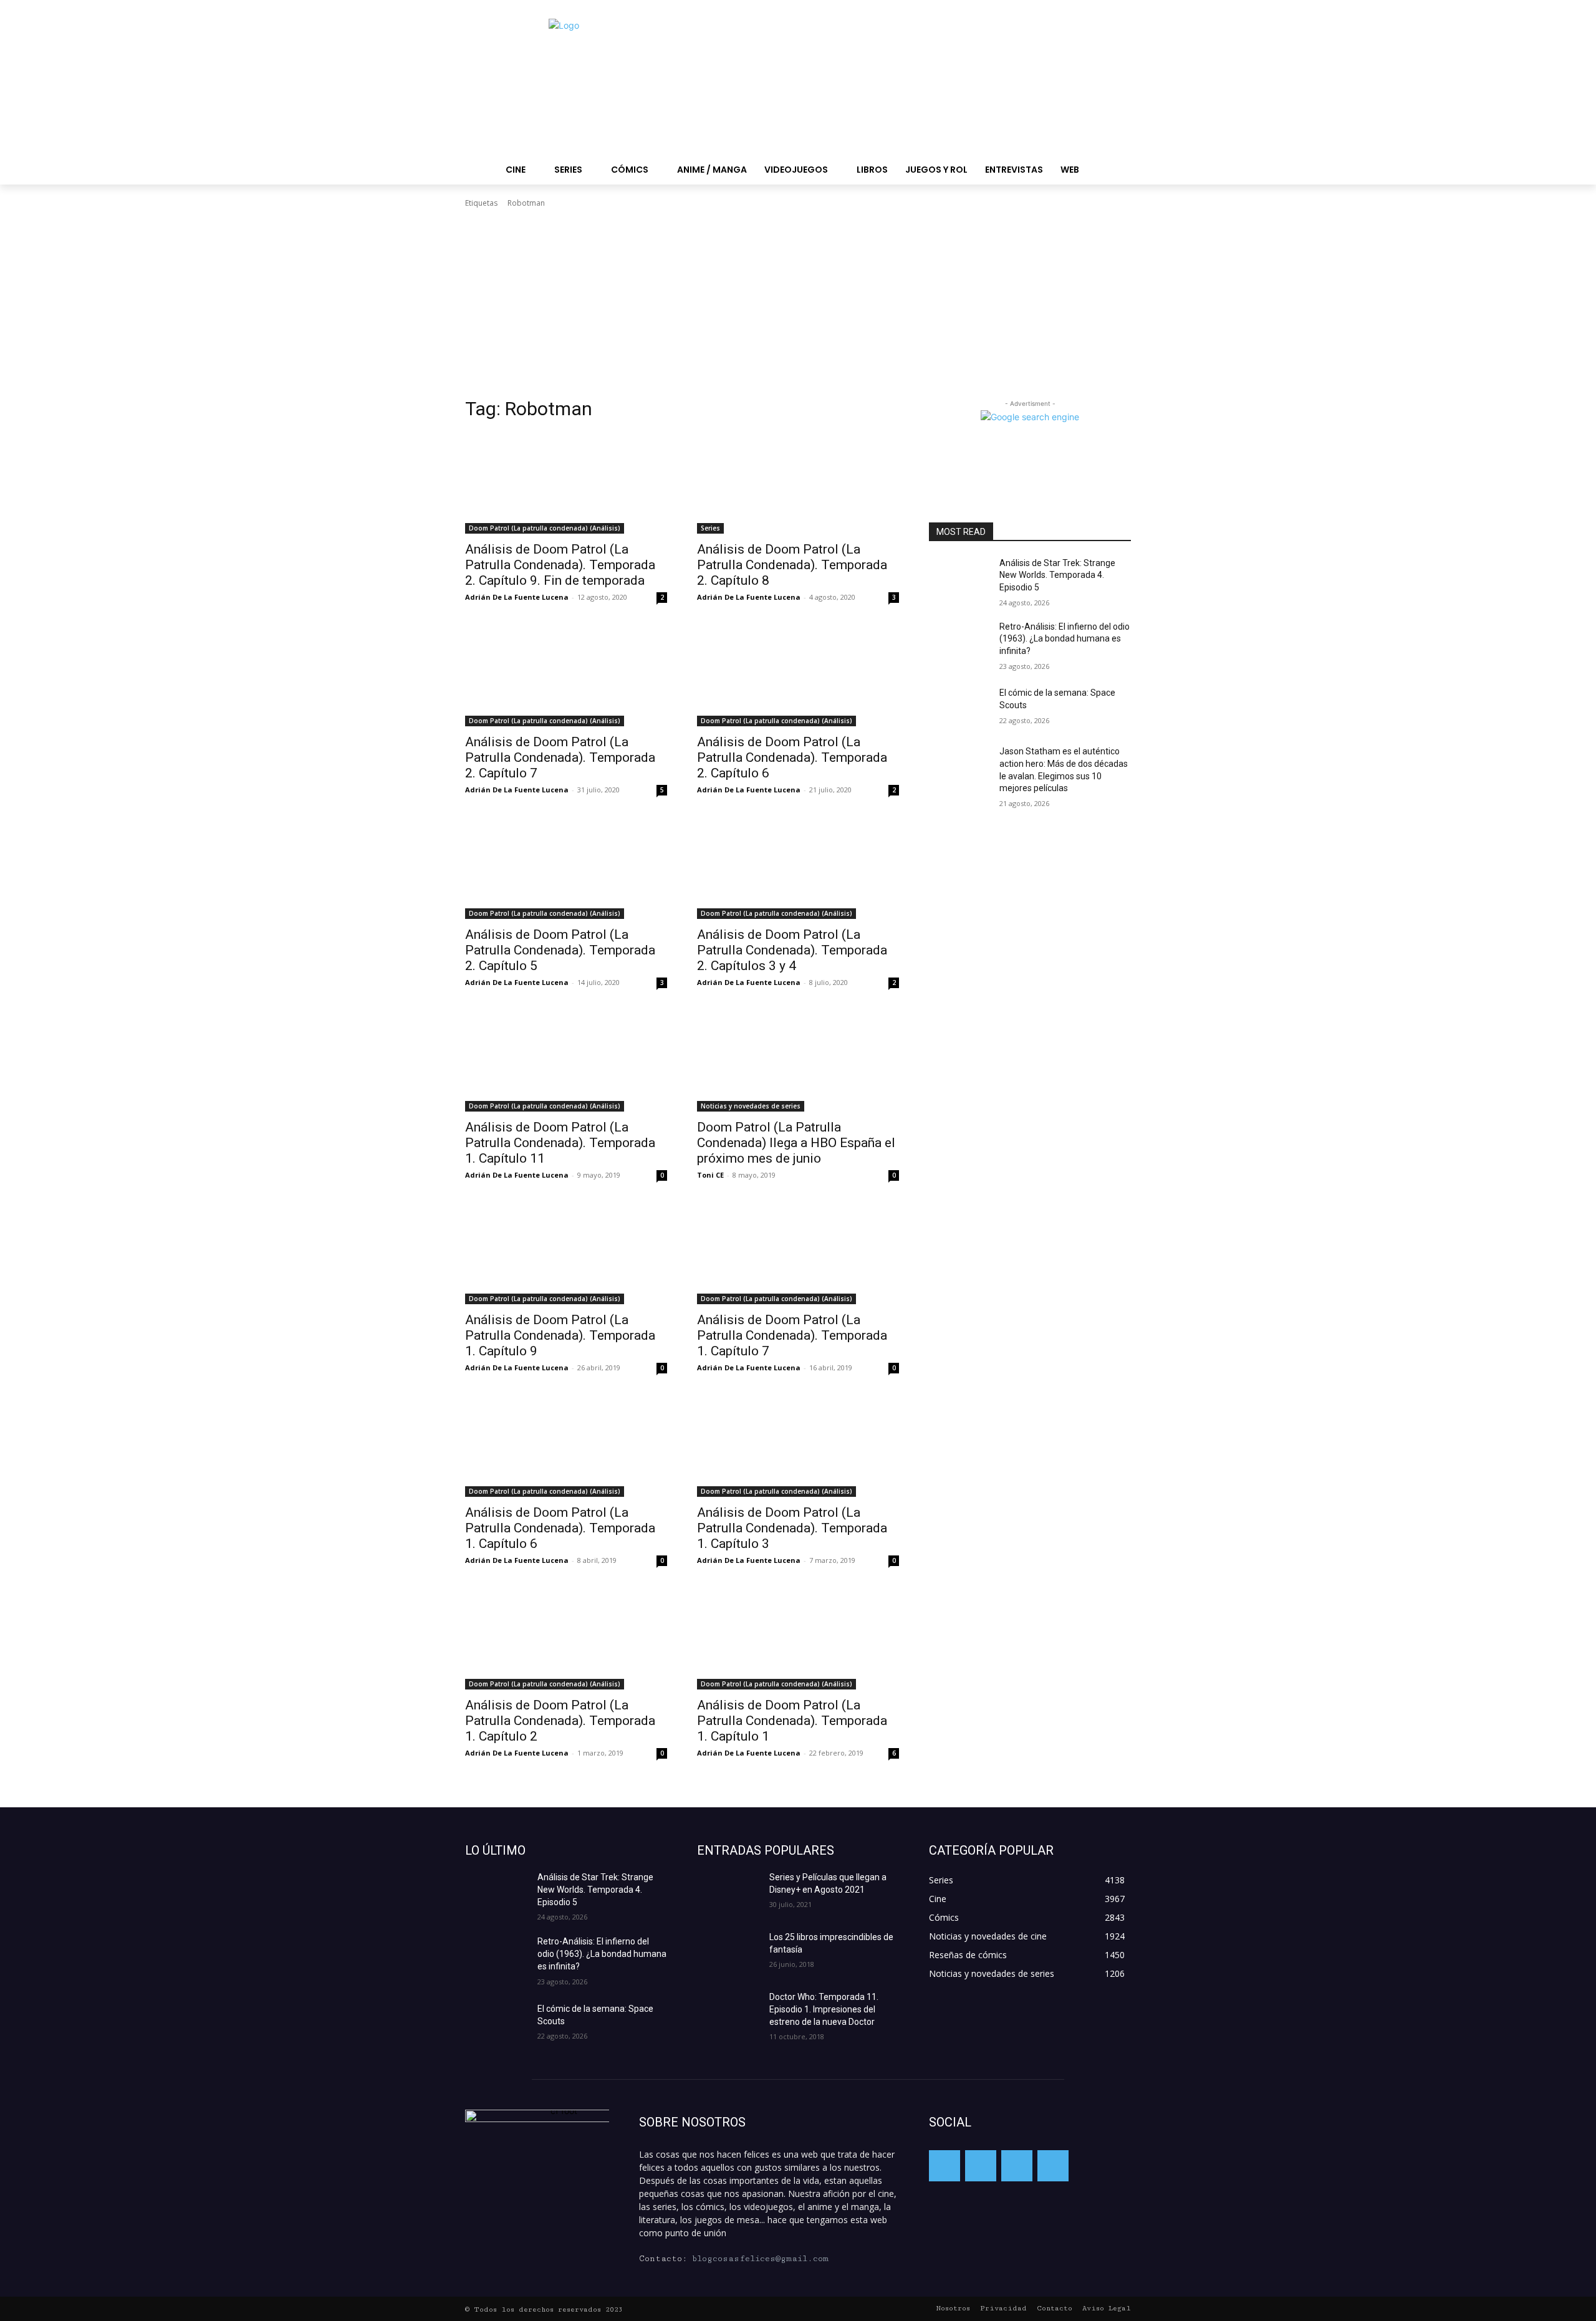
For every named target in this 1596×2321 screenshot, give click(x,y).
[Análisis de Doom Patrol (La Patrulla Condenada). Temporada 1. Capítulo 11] (566, 1061)
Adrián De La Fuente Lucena (517, 597)
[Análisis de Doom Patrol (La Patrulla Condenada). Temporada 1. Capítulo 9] (566, 1254)
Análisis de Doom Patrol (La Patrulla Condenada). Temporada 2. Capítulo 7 (560, 757)
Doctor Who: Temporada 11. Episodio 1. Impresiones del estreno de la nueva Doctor (824, 2009)
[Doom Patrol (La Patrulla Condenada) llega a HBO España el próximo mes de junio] (798, 1061)
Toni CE (710, 1175)
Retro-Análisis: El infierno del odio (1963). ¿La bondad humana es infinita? (1065, 639)
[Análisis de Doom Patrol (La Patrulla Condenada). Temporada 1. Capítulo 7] (798, 1254)
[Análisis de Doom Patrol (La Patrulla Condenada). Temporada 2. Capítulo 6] (798, 676)
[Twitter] (981, 2166)
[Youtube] (1053, 2166)
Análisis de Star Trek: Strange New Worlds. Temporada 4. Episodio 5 (1057, 575)
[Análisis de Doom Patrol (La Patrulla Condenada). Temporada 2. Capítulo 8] (798, 483)
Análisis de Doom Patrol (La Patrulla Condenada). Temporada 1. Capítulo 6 (560, 1528)
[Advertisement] (798, 303)
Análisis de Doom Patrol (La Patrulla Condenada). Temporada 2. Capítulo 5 (560, 950)
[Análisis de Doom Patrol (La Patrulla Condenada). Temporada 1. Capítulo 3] (798, 1446)
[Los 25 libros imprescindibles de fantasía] (728, 1953)
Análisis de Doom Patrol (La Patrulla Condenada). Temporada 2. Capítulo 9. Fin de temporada (560, 565)
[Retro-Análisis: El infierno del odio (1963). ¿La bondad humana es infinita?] (959, 642)
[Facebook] (945, 2166)
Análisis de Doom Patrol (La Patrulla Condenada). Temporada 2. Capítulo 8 (792, 565)
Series (710, 528)
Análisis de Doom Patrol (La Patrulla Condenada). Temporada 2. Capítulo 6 (792, 757)
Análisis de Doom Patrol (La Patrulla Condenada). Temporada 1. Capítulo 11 (560, 1143)
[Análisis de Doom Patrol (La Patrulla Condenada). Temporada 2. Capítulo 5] (566, 868)
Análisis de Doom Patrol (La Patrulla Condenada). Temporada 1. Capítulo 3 (792, 1528)
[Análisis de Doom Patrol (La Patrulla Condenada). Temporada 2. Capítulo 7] (566, 676)
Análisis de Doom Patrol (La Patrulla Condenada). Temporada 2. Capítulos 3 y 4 (792, 950)
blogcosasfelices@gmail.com (760, 2259)
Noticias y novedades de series (751, 1106)
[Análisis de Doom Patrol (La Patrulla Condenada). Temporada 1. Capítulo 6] (566, 1446)
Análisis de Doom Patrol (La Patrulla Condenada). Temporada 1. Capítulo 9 (560, 1335)
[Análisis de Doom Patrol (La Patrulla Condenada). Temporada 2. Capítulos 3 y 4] (798, 868)
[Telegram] (1017, 2166)
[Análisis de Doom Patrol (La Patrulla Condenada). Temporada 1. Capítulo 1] (798, 1639)
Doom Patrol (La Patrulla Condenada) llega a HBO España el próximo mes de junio (796, 1143)
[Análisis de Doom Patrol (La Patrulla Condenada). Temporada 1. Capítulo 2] (566, 1639)
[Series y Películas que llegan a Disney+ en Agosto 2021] (728, 1893)
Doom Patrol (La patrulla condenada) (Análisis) (545, 528)
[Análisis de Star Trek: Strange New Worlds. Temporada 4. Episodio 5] (959, 579)
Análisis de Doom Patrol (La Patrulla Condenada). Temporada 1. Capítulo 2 (560, 1721)
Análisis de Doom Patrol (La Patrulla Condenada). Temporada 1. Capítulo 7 (792, 1335)
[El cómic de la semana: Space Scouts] (959, 708)
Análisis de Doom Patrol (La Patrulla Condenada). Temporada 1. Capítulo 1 (792, 1721)
